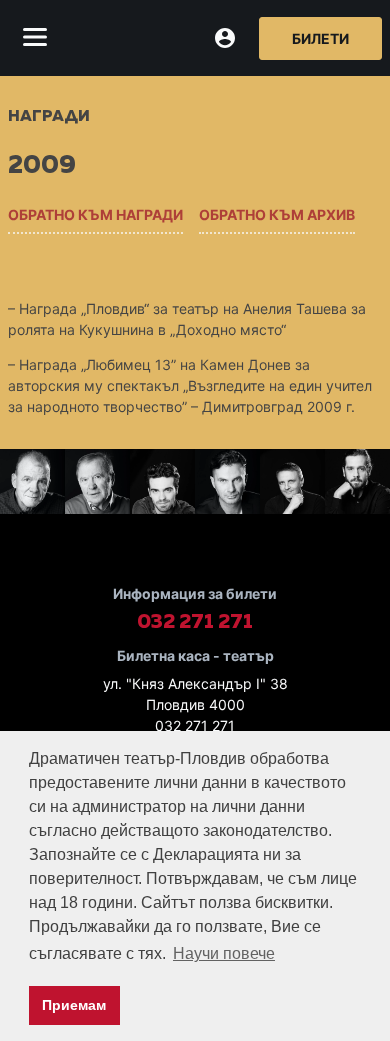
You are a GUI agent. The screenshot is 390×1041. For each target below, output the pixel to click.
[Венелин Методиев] (227, 484)
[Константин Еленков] (357, 484)
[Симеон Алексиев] (32, 484)
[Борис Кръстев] (162, 484)
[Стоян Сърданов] (97, 484)
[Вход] (225, 38)
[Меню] (35, 38)
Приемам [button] (74, 1005)
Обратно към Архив (277, 214)
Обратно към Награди (95, 214)
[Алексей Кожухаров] (292, 484)
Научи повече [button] (224, 953)
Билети (320, 38)
